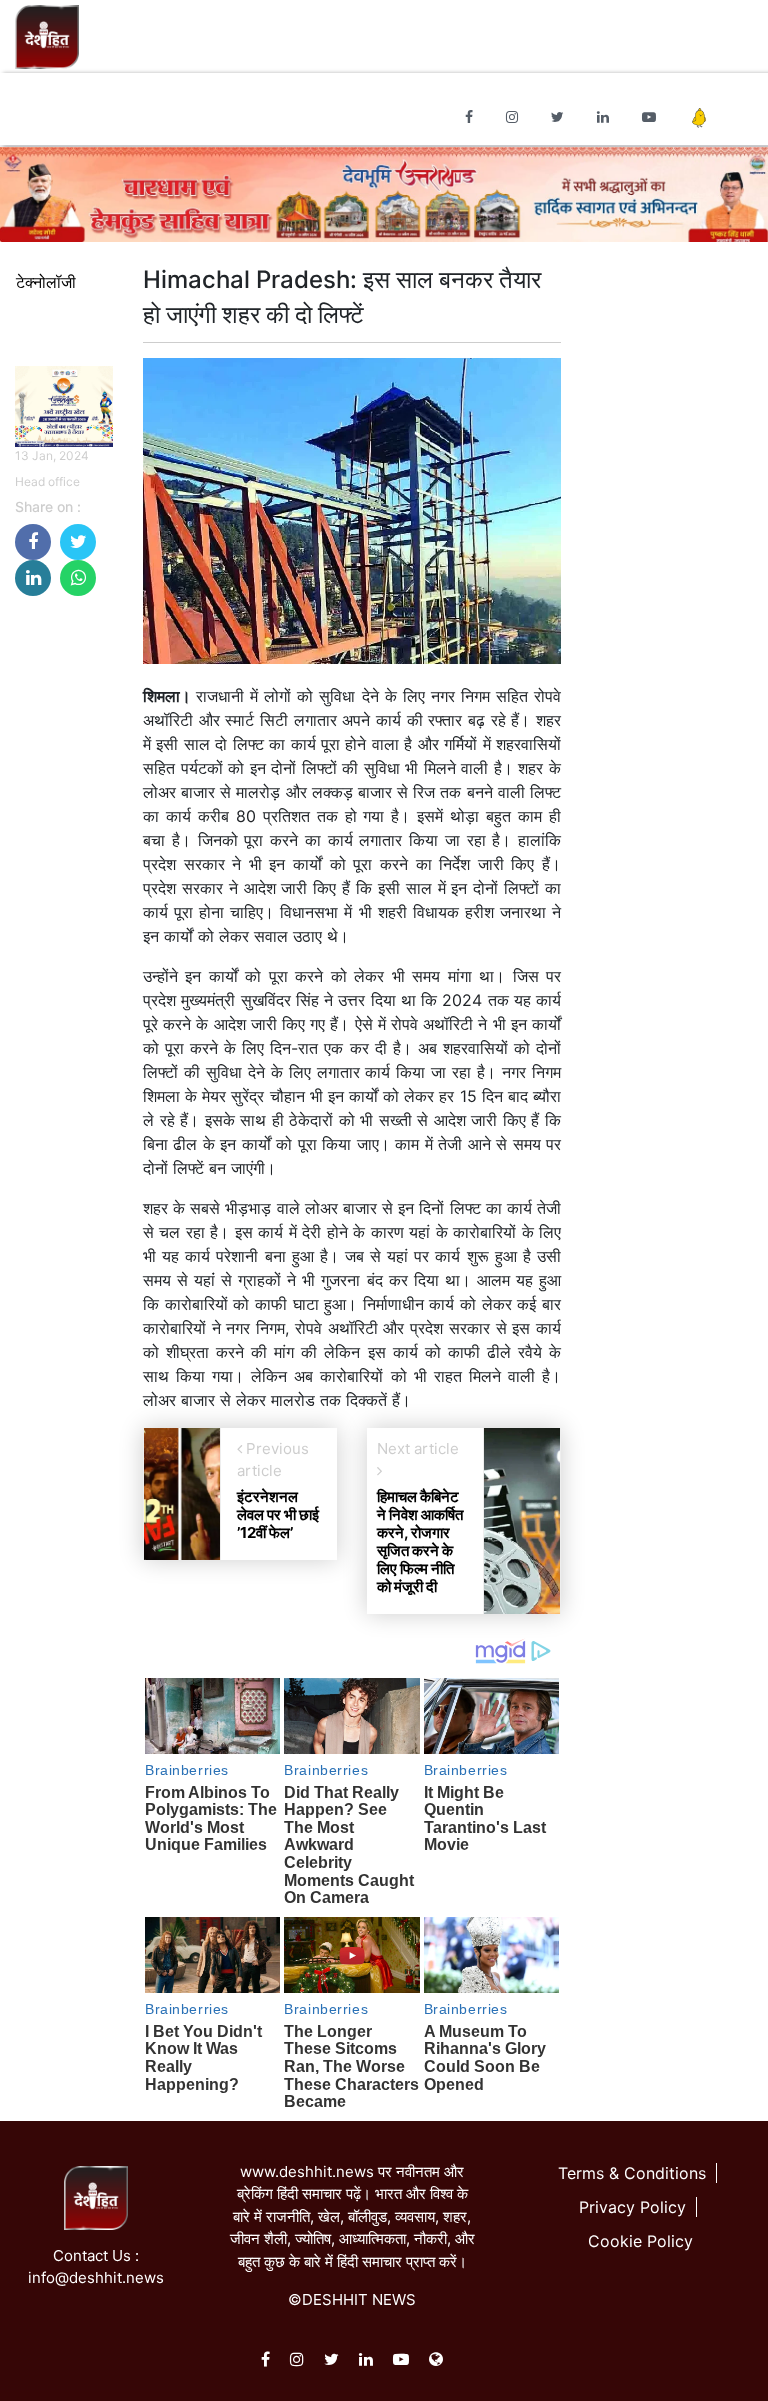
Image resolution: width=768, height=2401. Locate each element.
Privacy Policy (632, 2207)
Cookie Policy (640, 2241)
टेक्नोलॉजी (46, 282)
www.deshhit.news (307, 2171)
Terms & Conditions (632, 2173)
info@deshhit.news (96, 2277)
